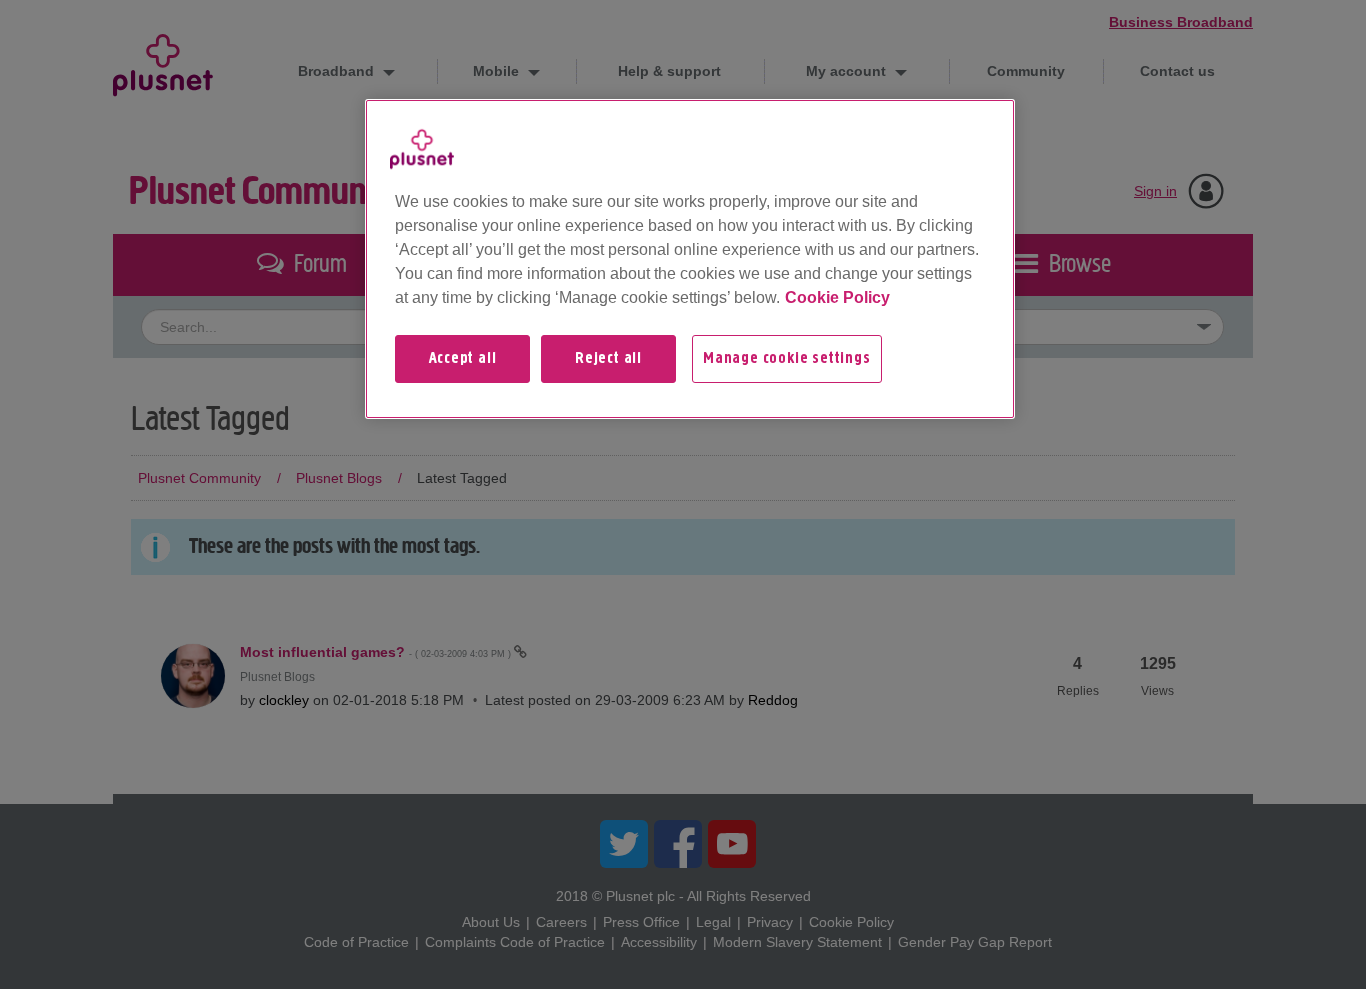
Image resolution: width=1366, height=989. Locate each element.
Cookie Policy (837, 297)
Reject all (608, 359)
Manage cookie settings (787, 359)
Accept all (463, 359)
